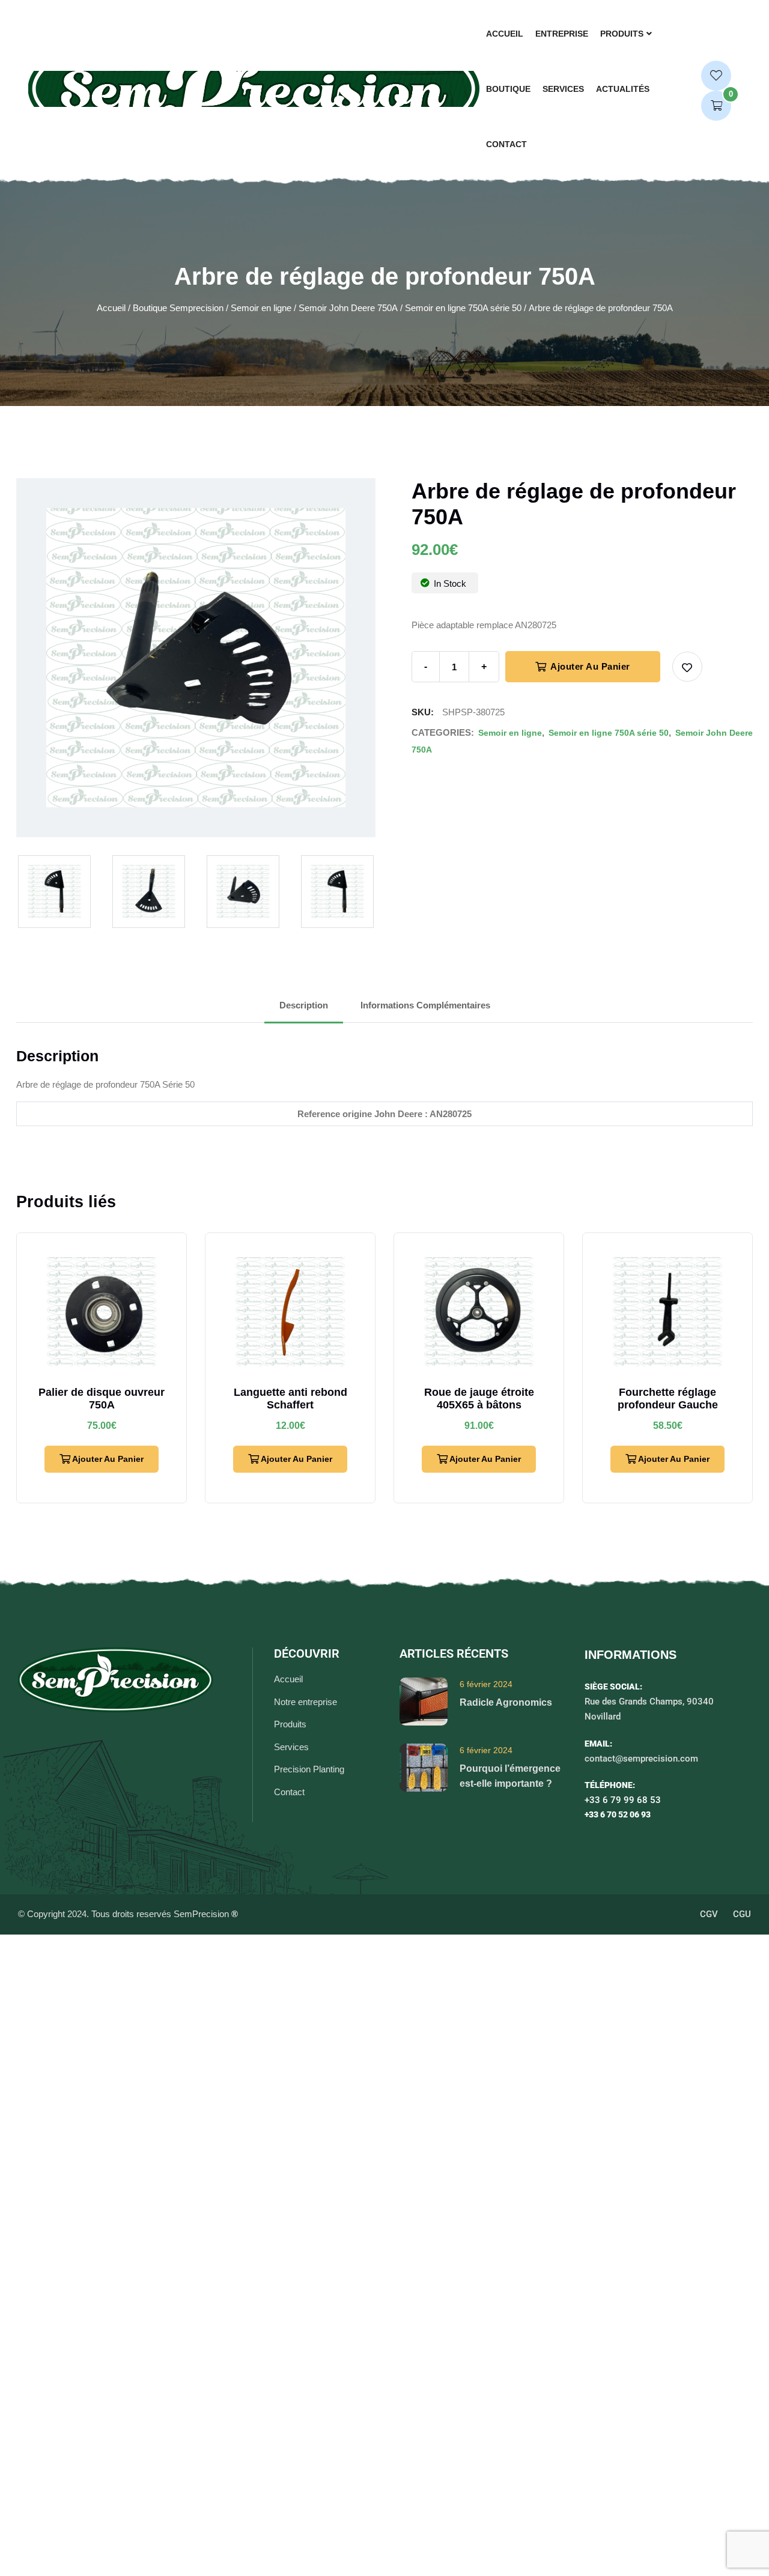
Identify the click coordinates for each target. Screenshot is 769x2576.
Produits (622, 34)
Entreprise (562, 34)
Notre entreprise (305, 1702)
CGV (709, 1914)
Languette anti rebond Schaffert (290, 1399)
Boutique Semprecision (178, 308)
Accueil (505, 34)
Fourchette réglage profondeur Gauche (668, 1399)
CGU (742, 1914)
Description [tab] (304, 1005)
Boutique (508, 89)
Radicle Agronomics (506, 1702)
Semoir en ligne (261, 308)
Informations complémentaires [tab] (425, 1005)
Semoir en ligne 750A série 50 (463, 308)
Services (563, 89)
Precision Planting (309, 1769)
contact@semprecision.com (641, 1759)
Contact (506, 144)
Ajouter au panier (589, 666)
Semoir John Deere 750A (348, 308)
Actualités (623, 89)
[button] (687, 667)
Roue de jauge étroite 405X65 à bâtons (479, 1399)
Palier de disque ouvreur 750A (102, 1399)
